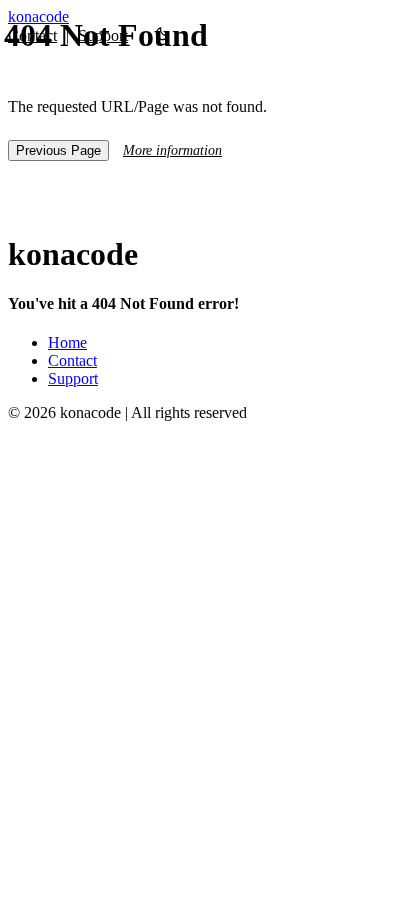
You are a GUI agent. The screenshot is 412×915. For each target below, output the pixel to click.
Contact (72, 360)
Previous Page (58, 150)
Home (67, 342)
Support (73, 378)
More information (172, 150)
